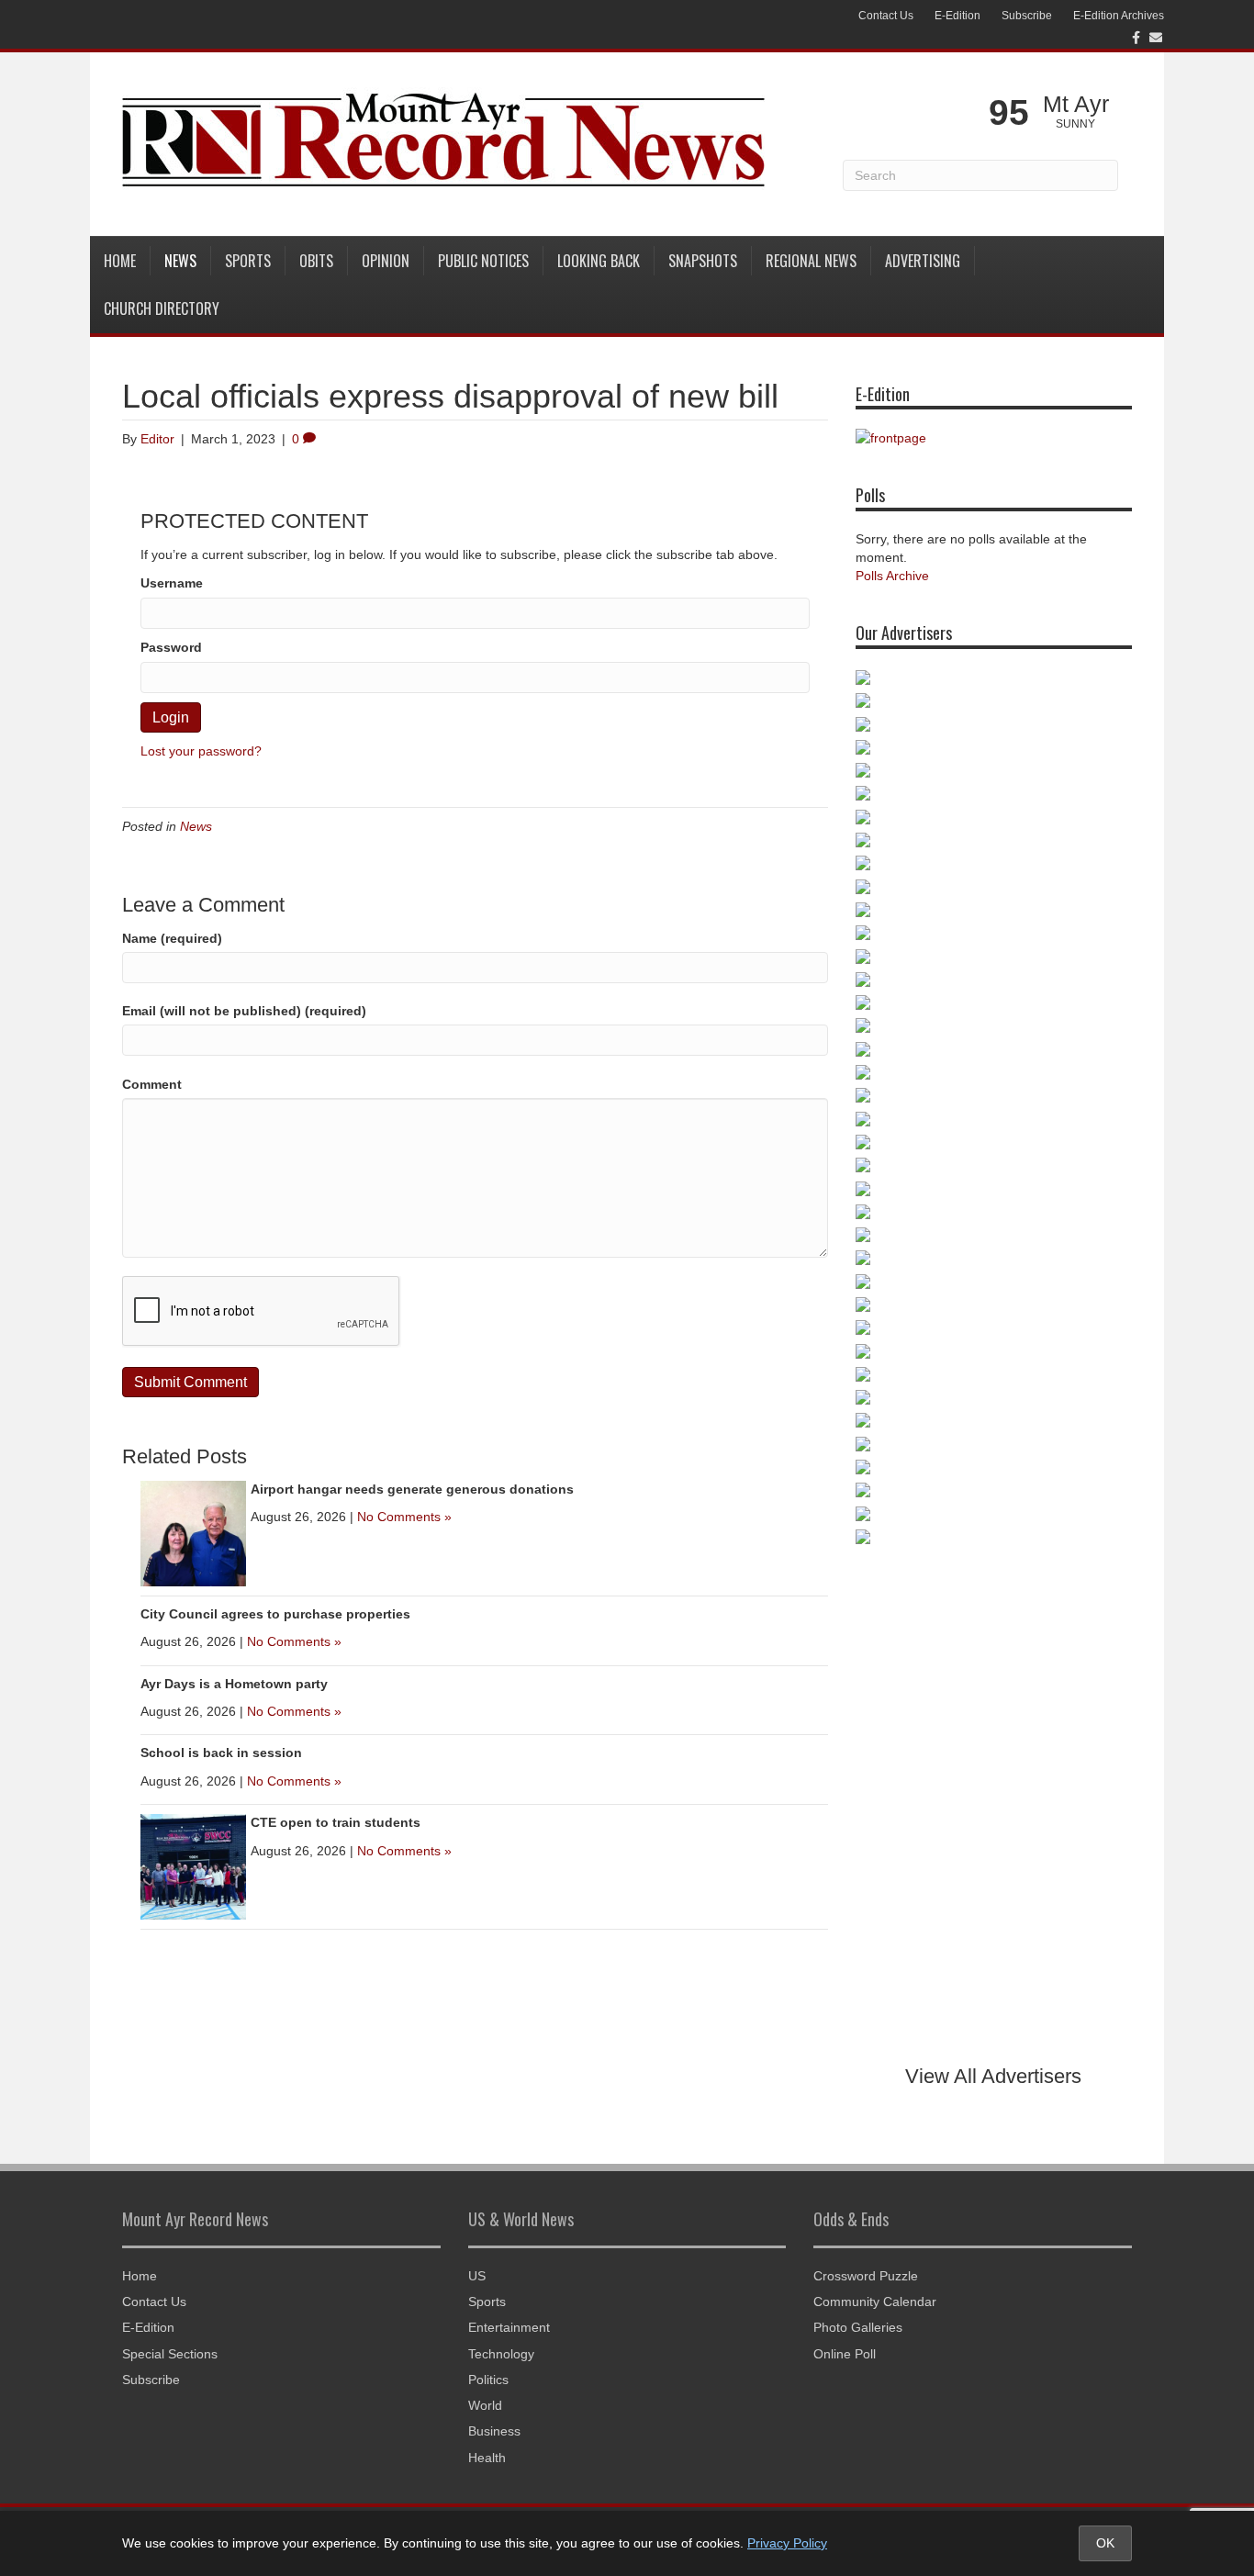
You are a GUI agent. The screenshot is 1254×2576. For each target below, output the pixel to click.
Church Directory (162, 308)
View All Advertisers (993, 2076)
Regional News (811, 261)
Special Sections (170, 2354)
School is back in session (221, 1753)
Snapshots (703, 261)
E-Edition (957, 16)
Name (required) (172, 938)
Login (171, 717)
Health (487, 2458)
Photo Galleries (858, 2327)
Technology (501, 2354)
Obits (316, 261)
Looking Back (599, 261)
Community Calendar (875, 2302)
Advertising (923, 261)
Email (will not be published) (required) (244, 1011)
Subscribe (1027, 16)
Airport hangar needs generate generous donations (412, 1489)
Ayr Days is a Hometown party (234, 1684)
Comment (152, 1084)
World (485, 2405)
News (180, 261)
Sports (248, 261)
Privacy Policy (787, 2543)
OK (1105, 2543)
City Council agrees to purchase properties (275, 1614)
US (477, 2276)
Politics (488, 2380)
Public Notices (483, 261)
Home (120, 261)
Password (171, 647)
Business (494, 2431)
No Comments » (404, 1517)
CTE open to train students (336, 1822)
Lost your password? (201, 751)
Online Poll (845, 2354)
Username (172, 583)
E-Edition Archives (1119, 16)
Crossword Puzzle (866, 2276)
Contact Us (886, 16)
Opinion (386, 261)
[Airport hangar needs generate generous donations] (193, 1532)
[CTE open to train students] (193, 1865)
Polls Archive (892, 576)
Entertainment (509, 2327)
